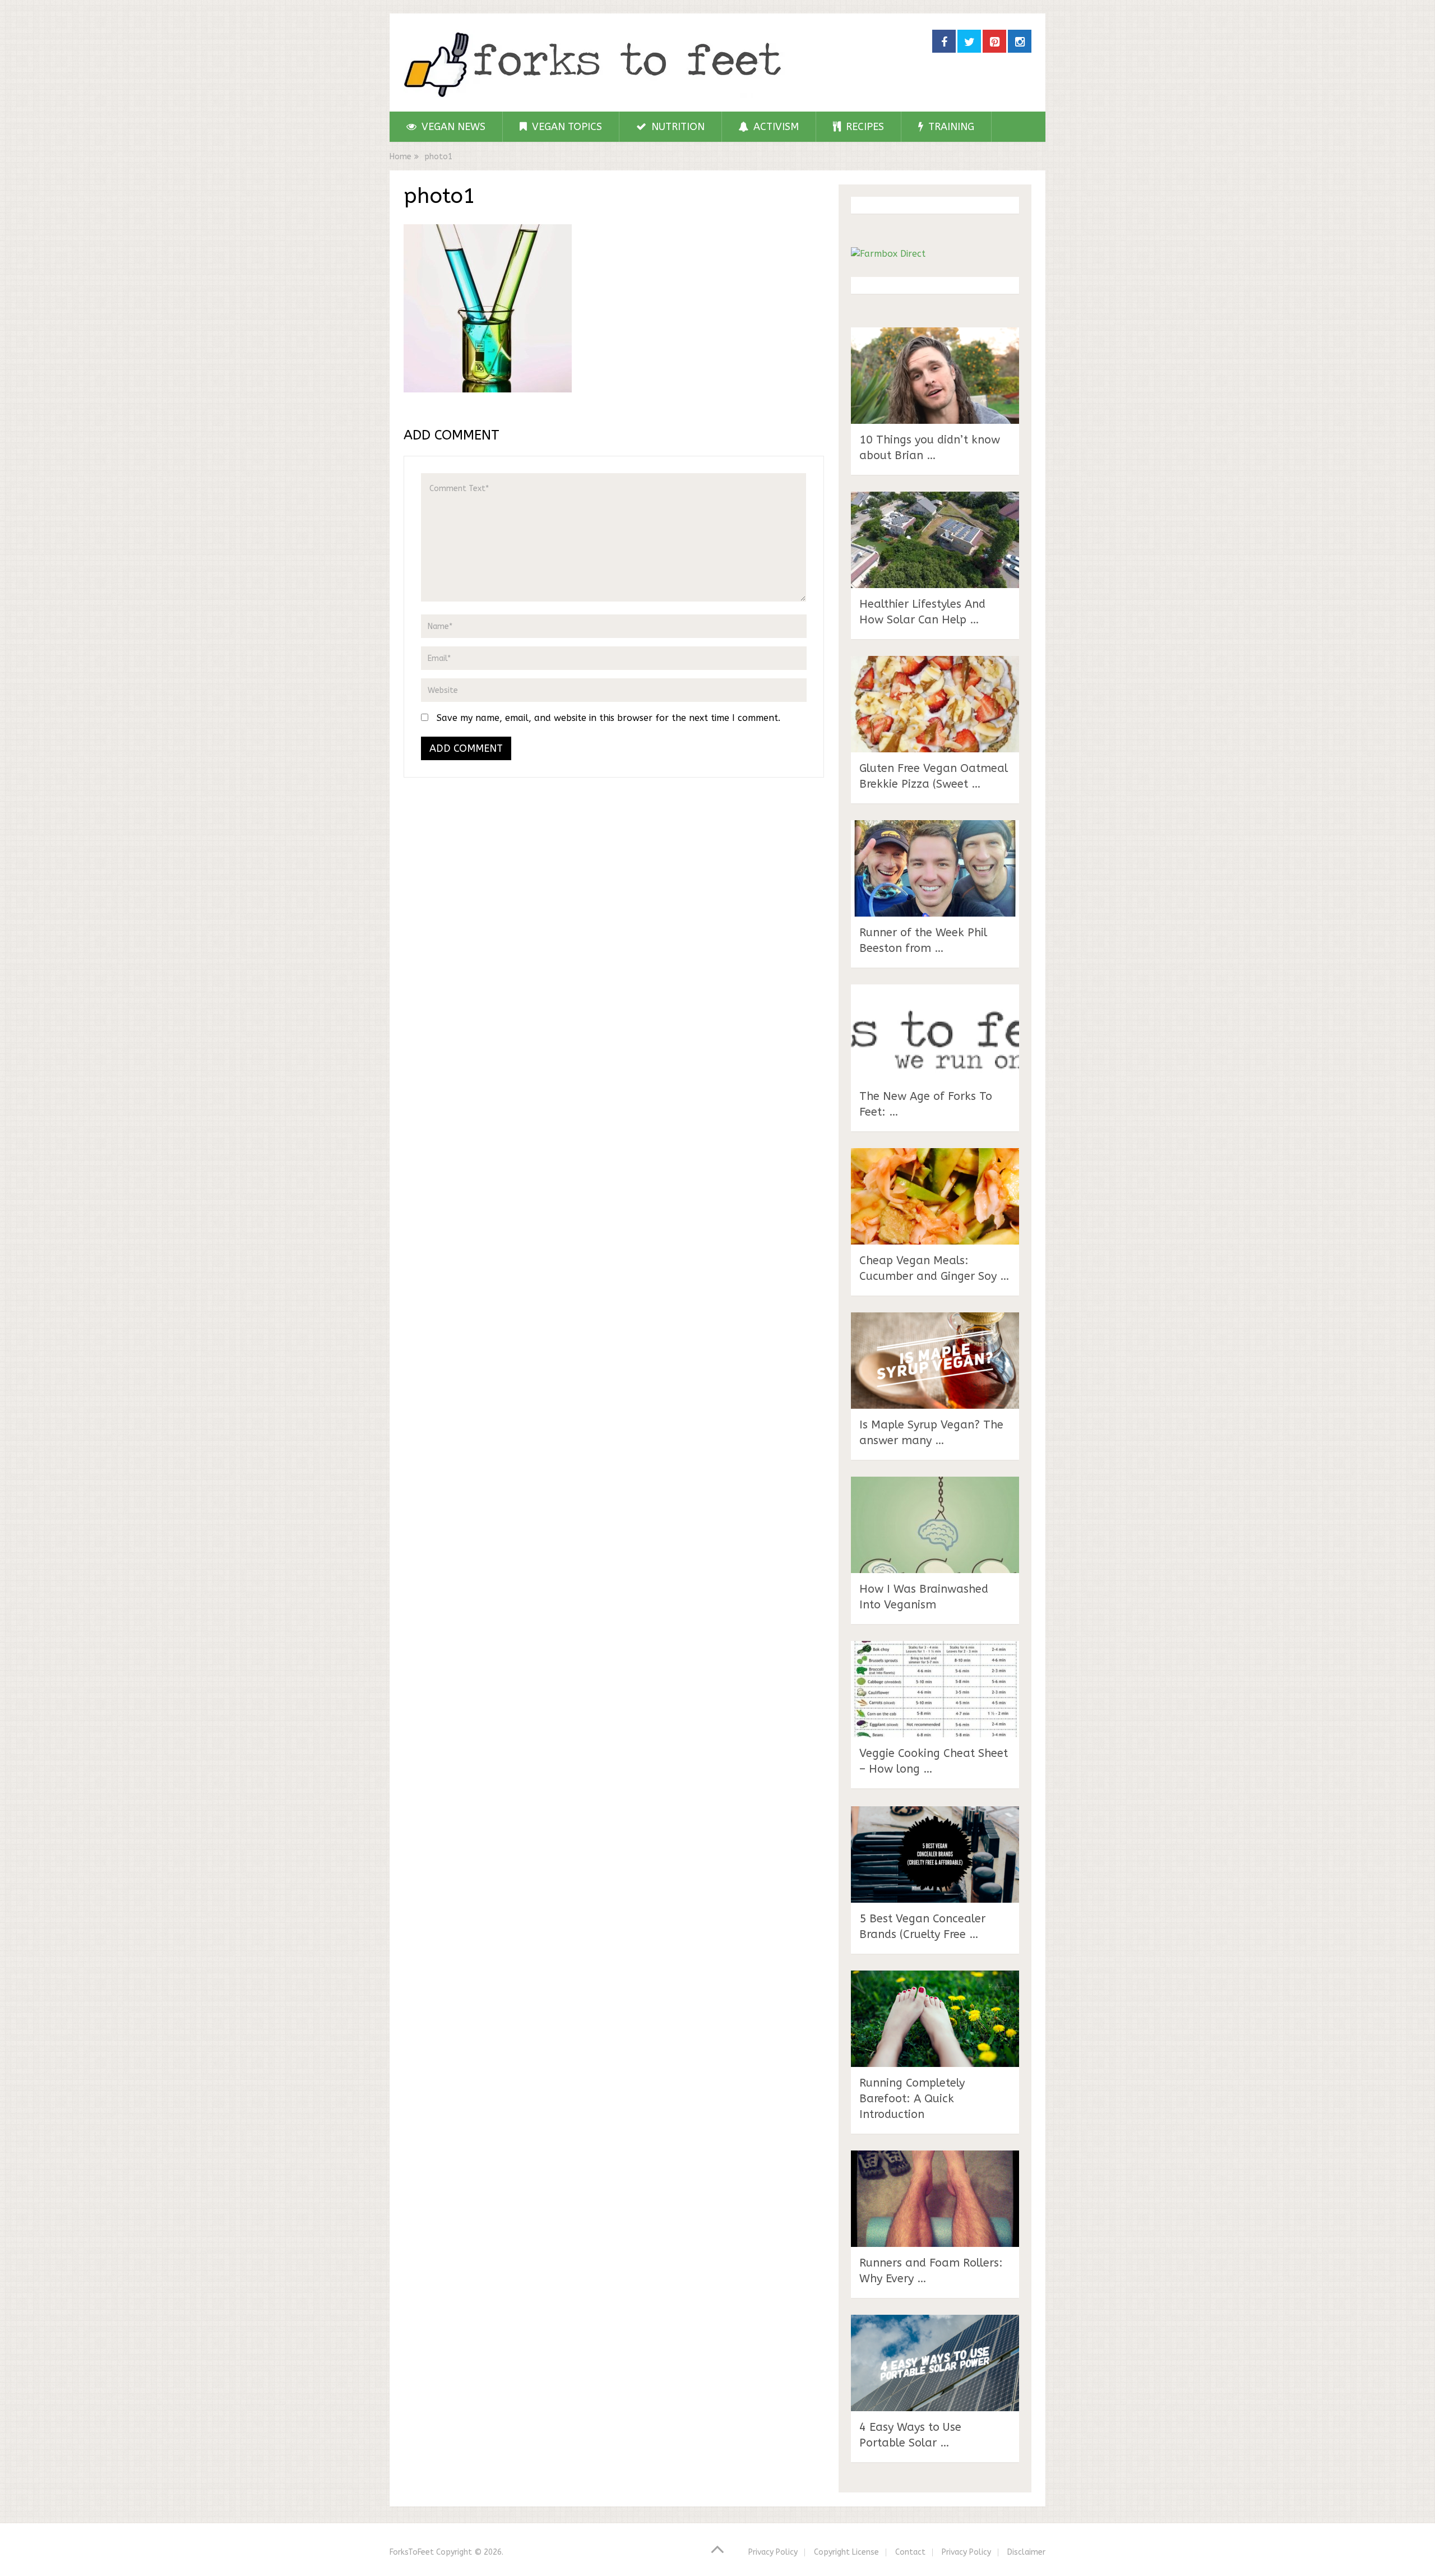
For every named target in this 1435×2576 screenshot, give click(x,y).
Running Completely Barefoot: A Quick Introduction (912, 2099)
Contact (910, 2552)
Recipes (864, 127)
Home (401, 157)
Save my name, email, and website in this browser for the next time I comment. (608, 718)
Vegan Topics (566, 127)
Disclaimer (1026, 2552)
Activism (775, 127)
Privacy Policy (773, 2552)
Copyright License (846, 2552)
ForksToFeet (412, 2552)
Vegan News (452, 127)
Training (950, 127)
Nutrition (677, 127)
